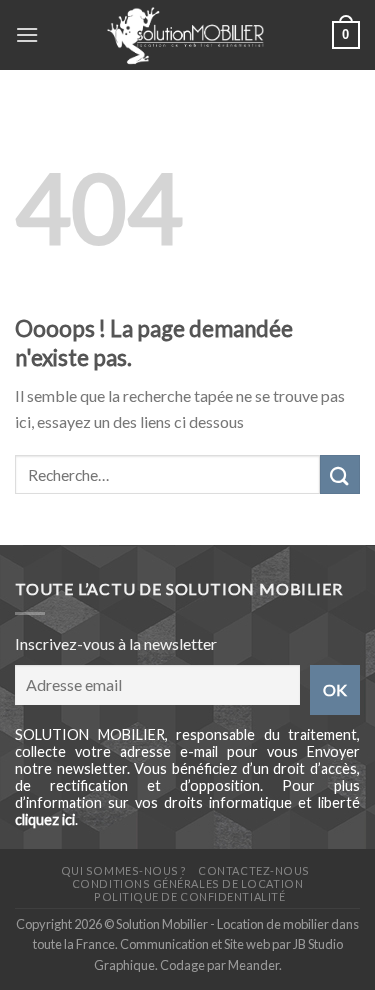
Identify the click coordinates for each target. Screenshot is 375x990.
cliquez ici (45, 819)
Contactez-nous (254, 870)
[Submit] (340, 474)
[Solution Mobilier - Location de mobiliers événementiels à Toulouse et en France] (185, 35)
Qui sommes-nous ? (124, 870)
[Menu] (27, 34)
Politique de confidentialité (189, 896)
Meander (253, 965)
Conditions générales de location (187, 883)
